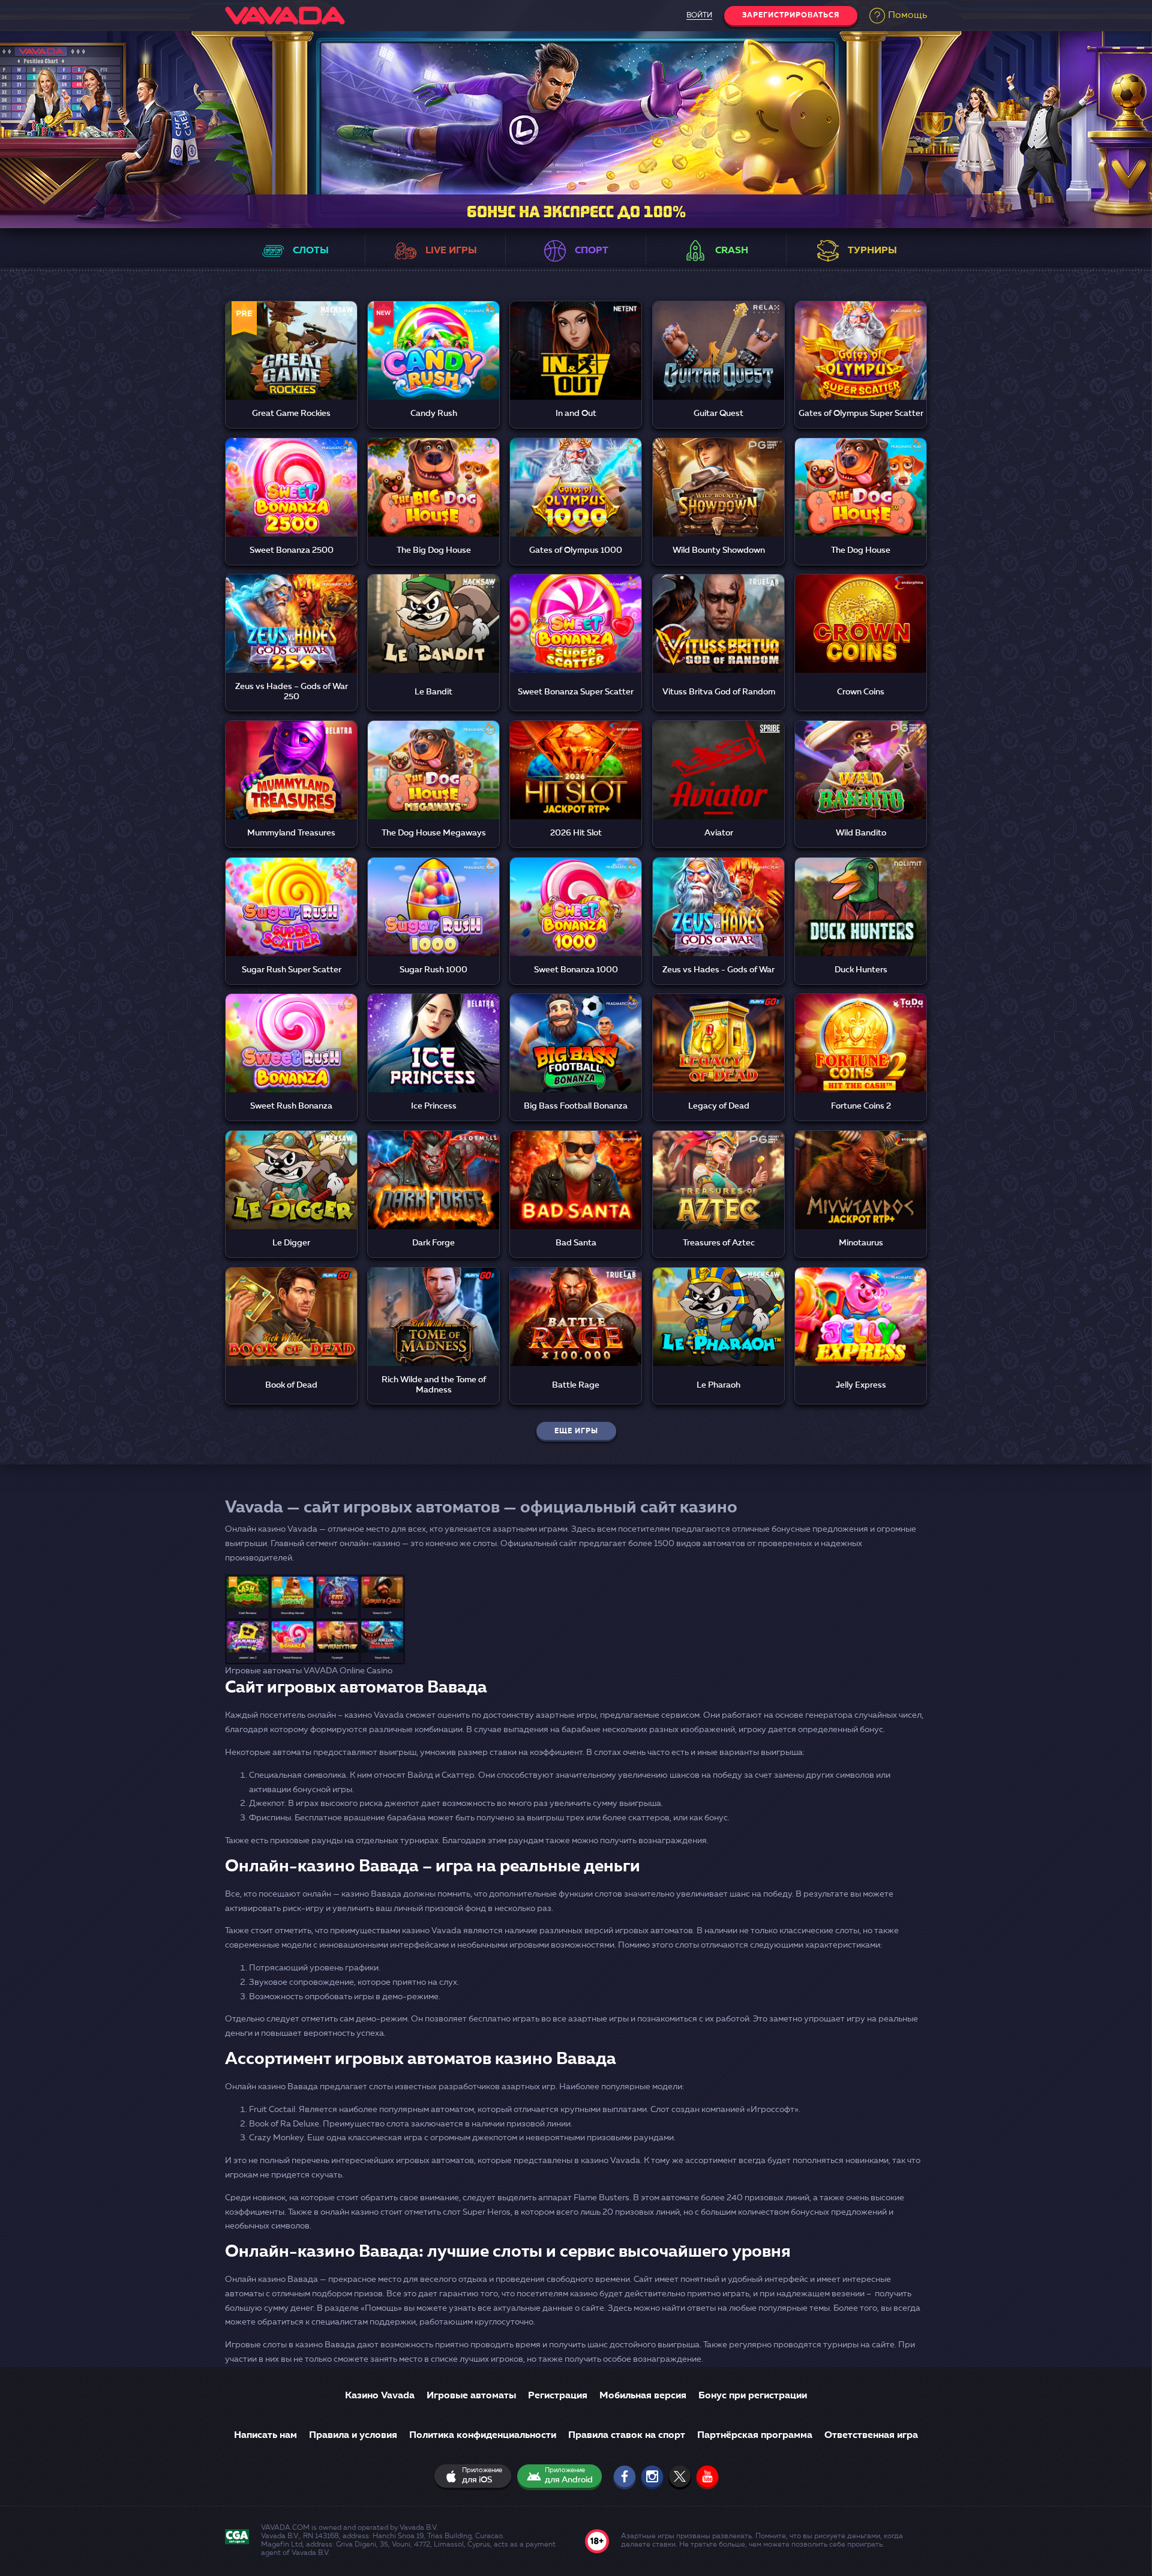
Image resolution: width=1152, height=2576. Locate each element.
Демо (291, 366)
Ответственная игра (871, 2436)
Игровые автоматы (471, 2396)
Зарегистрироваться (791, 16)
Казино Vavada (380, 2396)
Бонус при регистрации (753, 2396)
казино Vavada (610, 2161)
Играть (292, 337)
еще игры (576, 1431)
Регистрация (558, 2396)
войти (699, 16)
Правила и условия (353, 2436)
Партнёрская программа (755, 2436)
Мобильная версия (643, 2396)
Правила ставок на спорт (627, 2436)
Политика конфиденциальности (483, 2436)
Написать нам (265, 2436)
